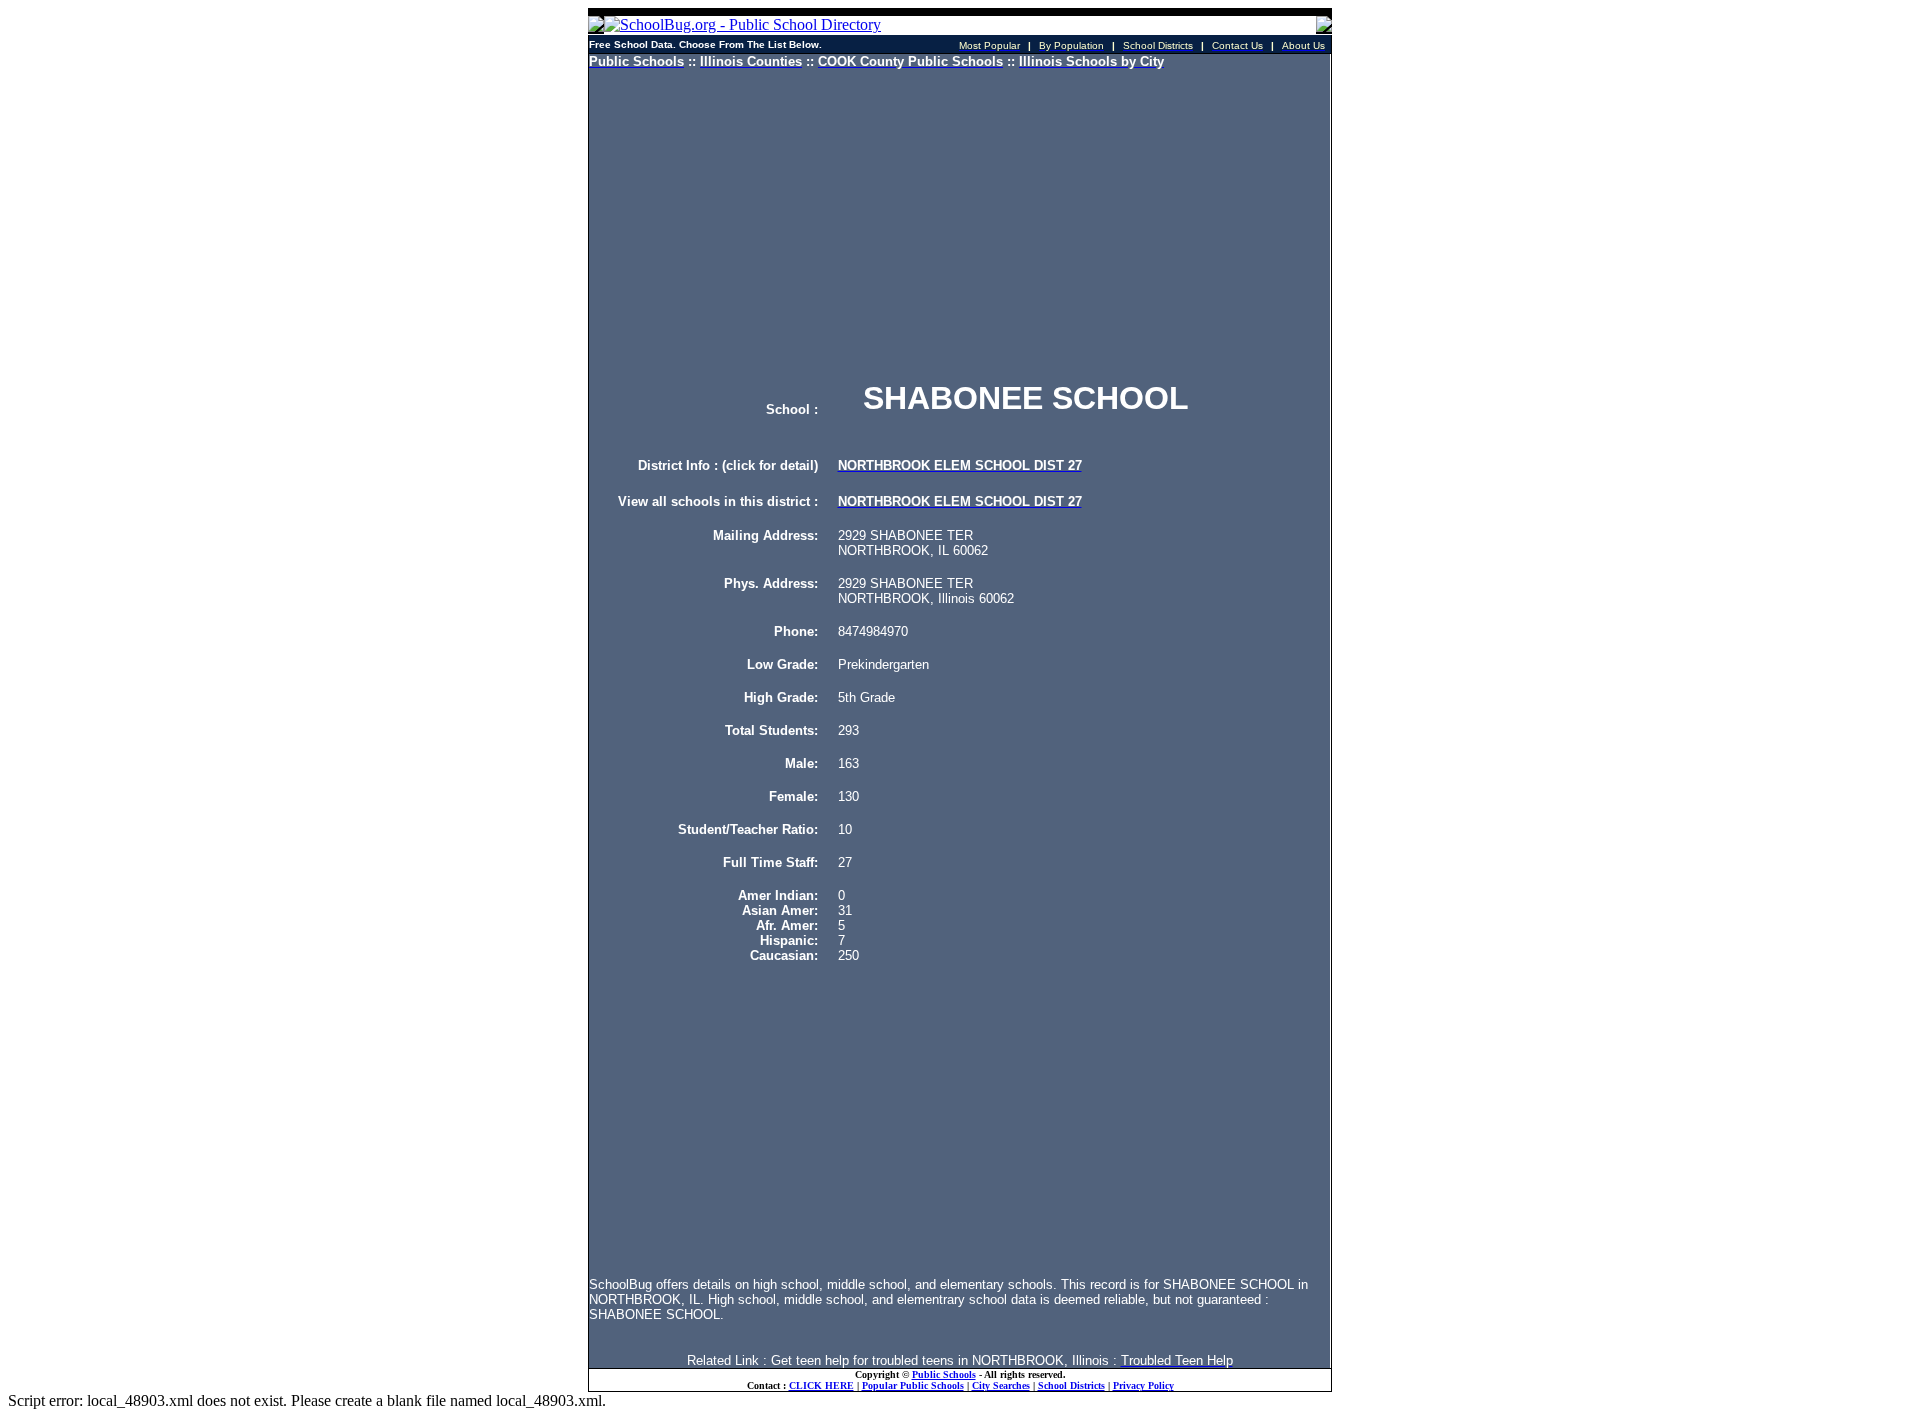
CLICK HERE (821, 1385)
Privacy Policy (1143, 1385)
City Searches (1001, 1385)
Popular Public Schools (913, 1385)
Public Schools (944, 1374)
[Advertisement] (959, 225)
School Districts (1071, 1385)
